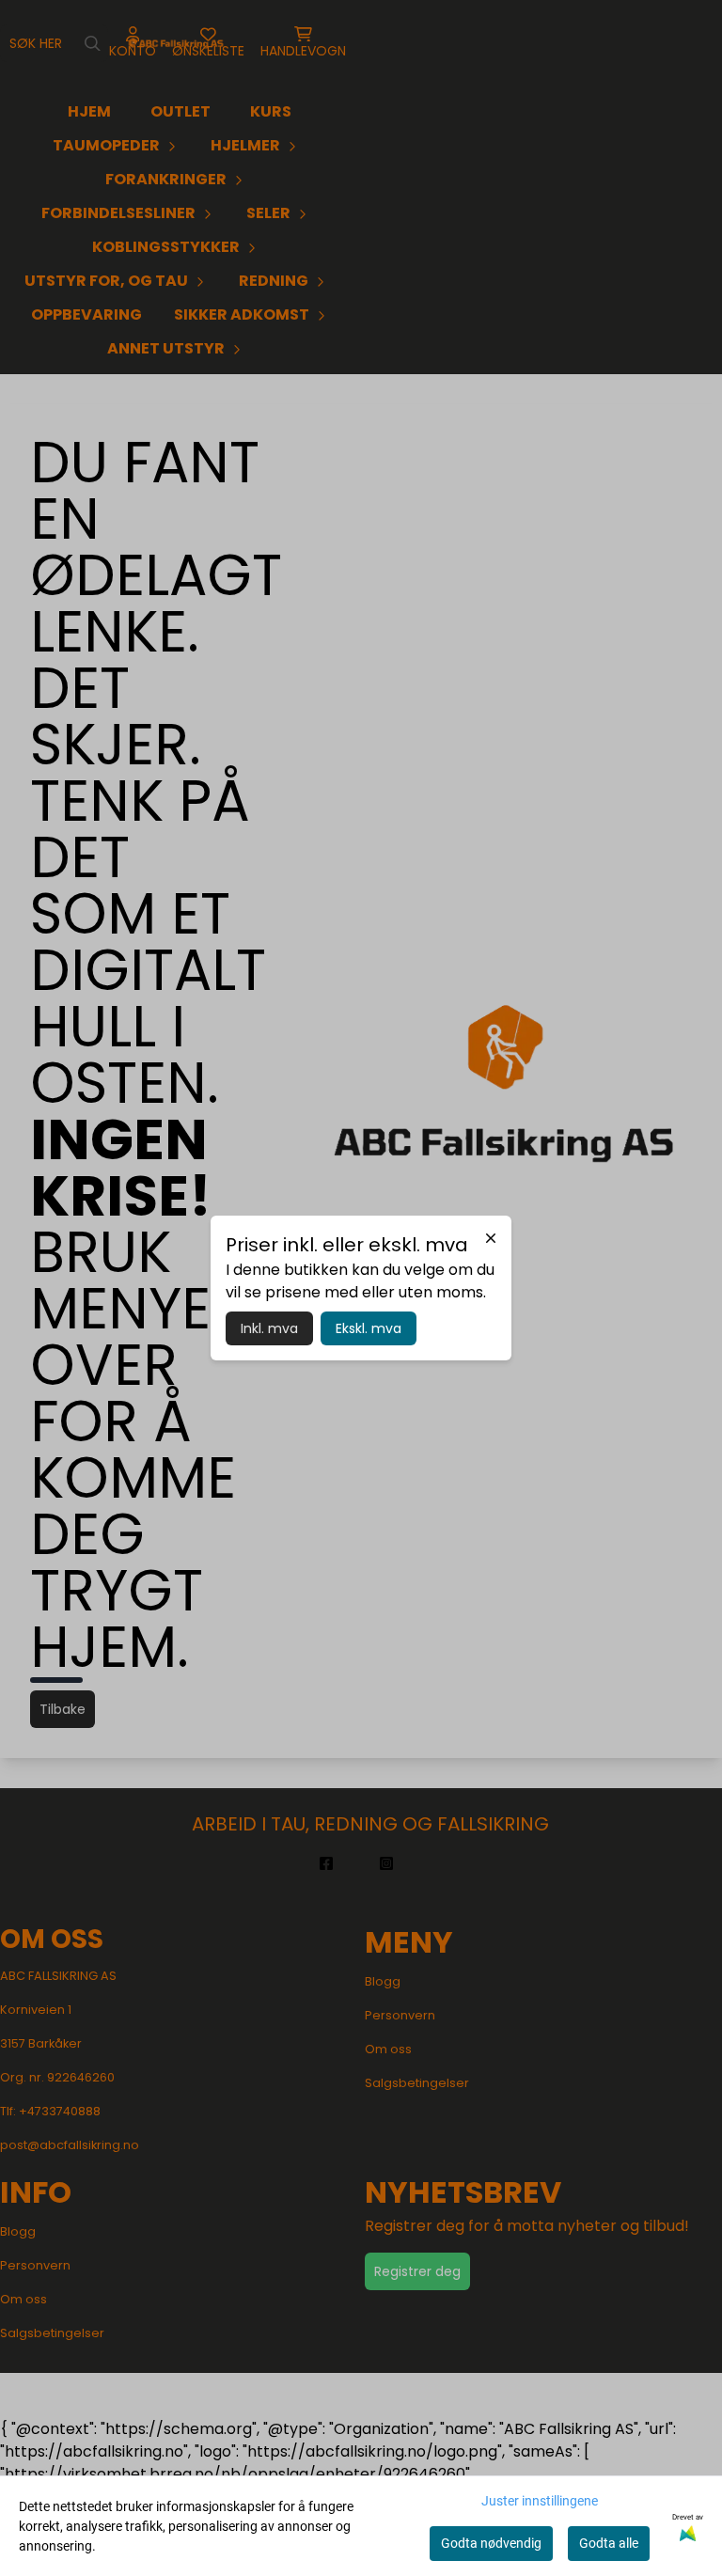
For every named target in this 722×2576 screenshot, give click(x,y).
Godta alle (609, 2543)
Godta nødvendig (491, 2543)
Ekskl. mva (369, 1328)
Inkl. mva (269, 1328)
